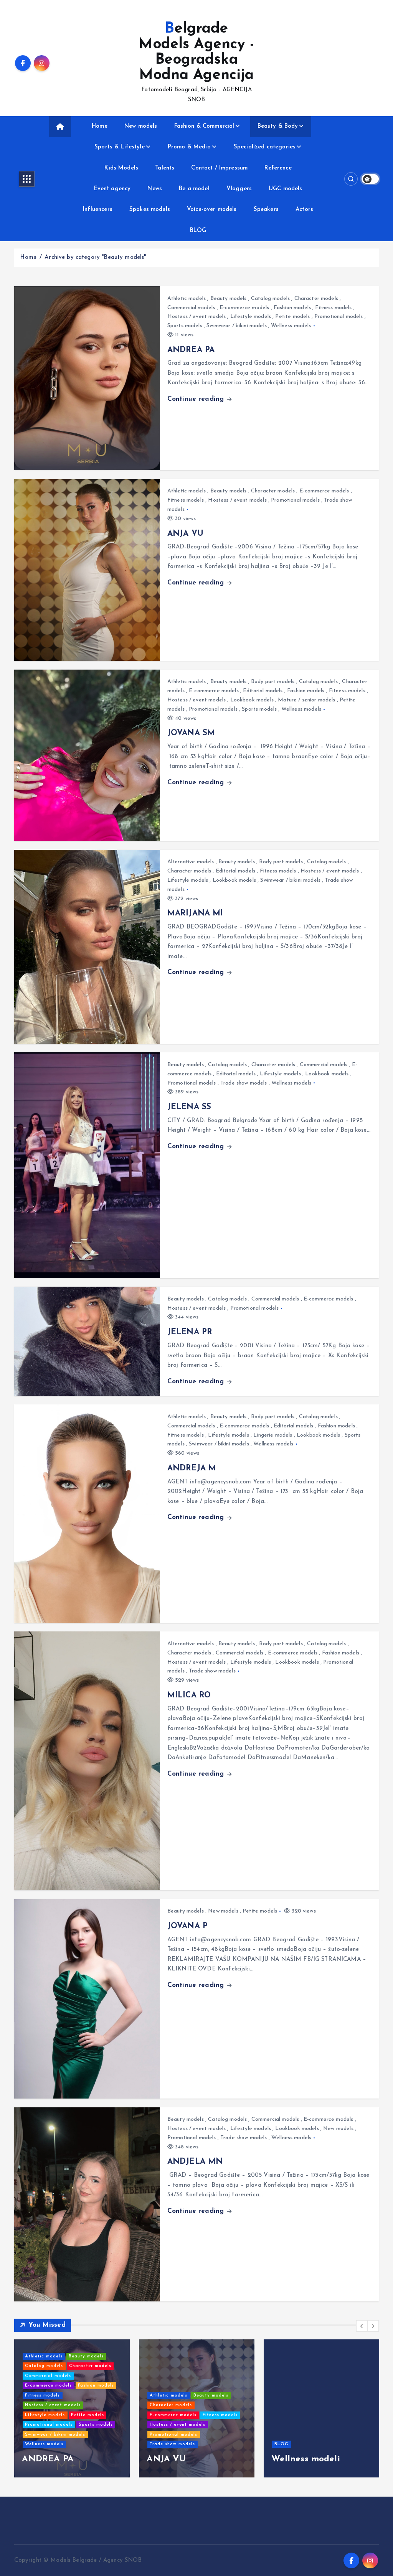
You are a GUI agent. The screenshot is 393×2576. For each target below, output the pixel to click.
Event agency (112, 189)
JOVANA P (187, 1926)
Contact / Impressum (219, 168)
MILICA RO (189, 1695)
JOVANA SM (191, 733)
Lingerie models (273, 1435)
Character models (316, 299)
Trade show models (244, 1083)
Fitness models (333, 308)
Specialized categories (265, 147)
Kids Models (121, 168)
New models (141, 126)
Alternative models (191, 862)
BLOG (198, 231)
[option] (115, 2408)
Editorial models (263, 691)
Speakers (266, 210)
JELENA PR (190, 1332)
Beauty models (229, 299)
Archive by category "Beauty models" (95, 258)
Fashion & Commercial (204, 126)
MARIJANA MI (195, 914)
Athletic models (187, 299)
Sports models (185, 326)
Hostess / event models (196, 317)
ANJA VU (185, 534)
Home (100, 126)
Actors (304, 210)
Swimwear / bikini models (237, 326)
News (155, 189)
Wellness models (291, 326)
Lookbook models (252, 700)
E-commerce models (244, 308)
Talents (165, 168)
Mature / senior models (306, 700)
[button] (362, 2326)
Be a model (194, 189)
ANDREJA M (192, 1468)
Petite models (292, 317)
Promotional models (339, 317)
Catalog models (270, 299)
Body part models (273, 682)
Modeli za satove (101, 2459)
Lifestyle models (251, 317)
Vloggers (239, 189)
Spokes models (150, 210)
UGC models (286, 189)
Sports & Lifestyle (120, 147)
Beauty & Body (278, 126)
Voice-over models (212, 210)
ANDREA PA (191, 350)
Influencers (98, 210)
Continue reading (197, 399)
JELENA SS (189, 1107)
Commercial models (191, 308)
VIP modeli (213, 2459)
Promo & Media (189, 147)
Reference (278, 168)
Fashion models (292, 308)
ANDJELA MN (195, 2162)
